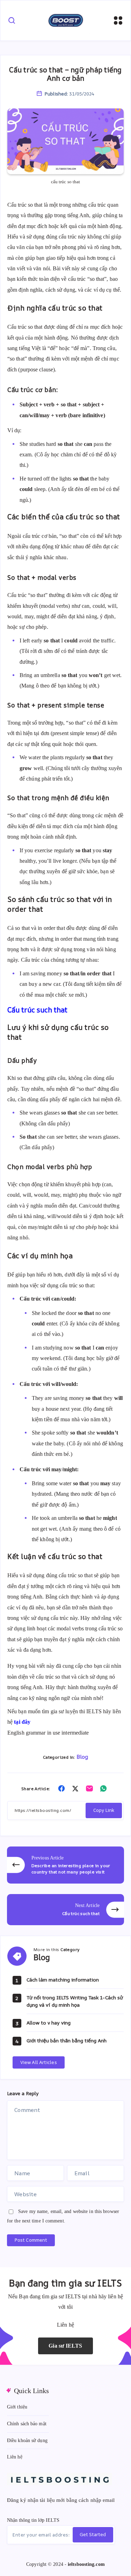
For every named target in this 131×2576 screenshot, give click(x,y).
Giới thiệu (17, 2407)
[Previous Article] (65, 1865)
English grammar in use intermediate (48, 1733)
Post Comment (31, 2240)
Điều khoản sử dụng (27, 2440)
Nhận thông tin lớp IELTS (33, 2520)
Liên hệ (15, 2457)
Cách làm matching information (63, 1980)
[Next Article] (65, 1910)
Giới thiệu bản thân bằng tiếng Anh (67, 2040)
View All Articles (39, 2062)
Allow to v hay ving (49, 2023)
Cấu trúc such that (37, 1010)
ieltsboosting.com (86, 2564)
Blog (82, 1757)
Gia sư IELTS (65, 2346)
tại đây (22, 1722)
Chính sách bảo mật (27, 2424)
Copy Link (104, 1810)
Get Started (93, 2534)
